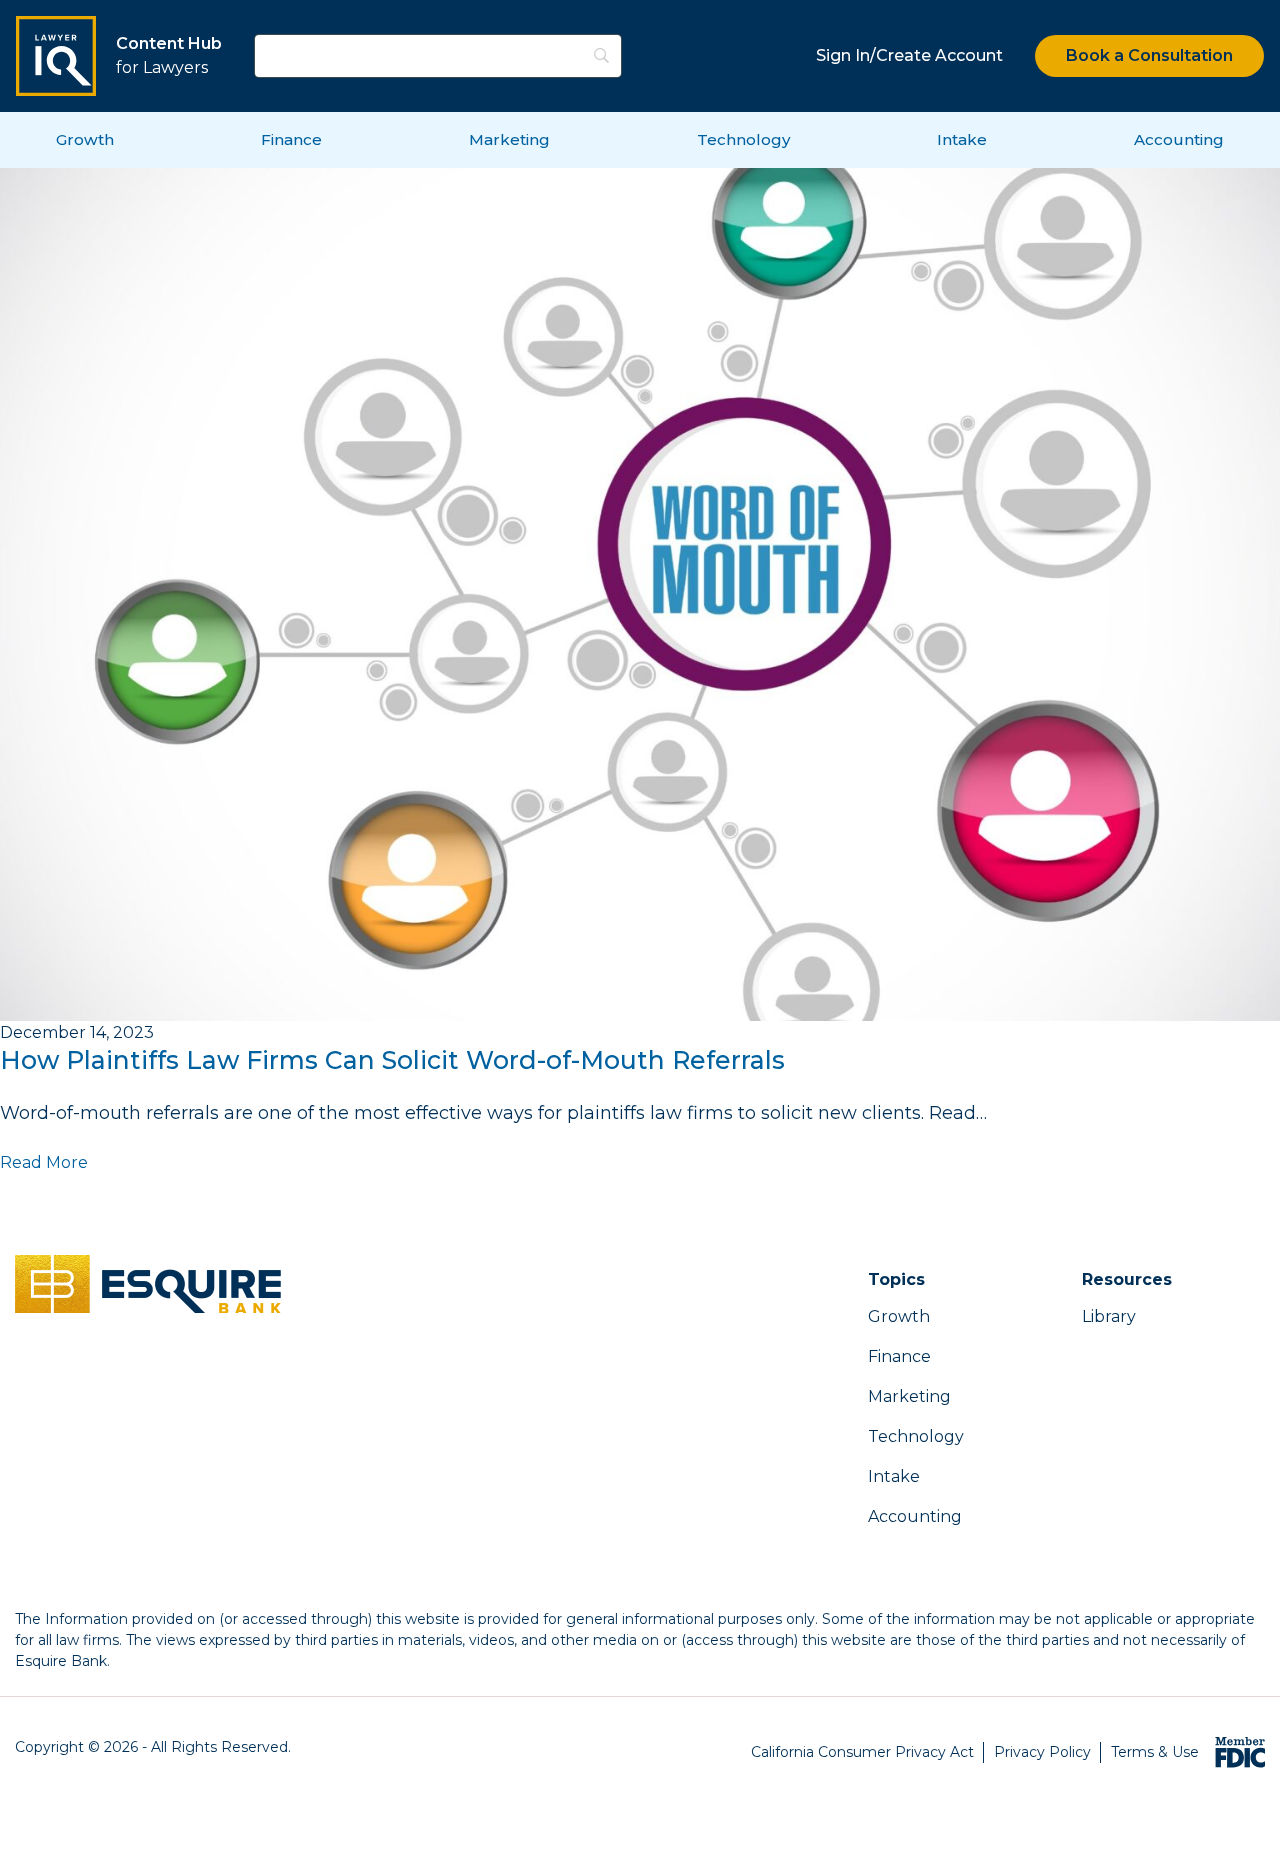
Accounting (1179, 139)
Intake (962, 139)
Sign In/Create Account (909, 55)
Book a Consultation (1149, 55)
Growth (85, 139)
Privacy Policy (1042, 1752)
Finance (291, 139)
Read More (44, 1162)
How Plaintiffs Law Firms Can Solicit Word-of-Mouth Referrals (392, 1060)
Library (1109, 1316)
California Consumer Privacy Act (862, 1752)
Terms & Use (1155, 1752)
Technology (743, 139)
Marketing (509, 139)
